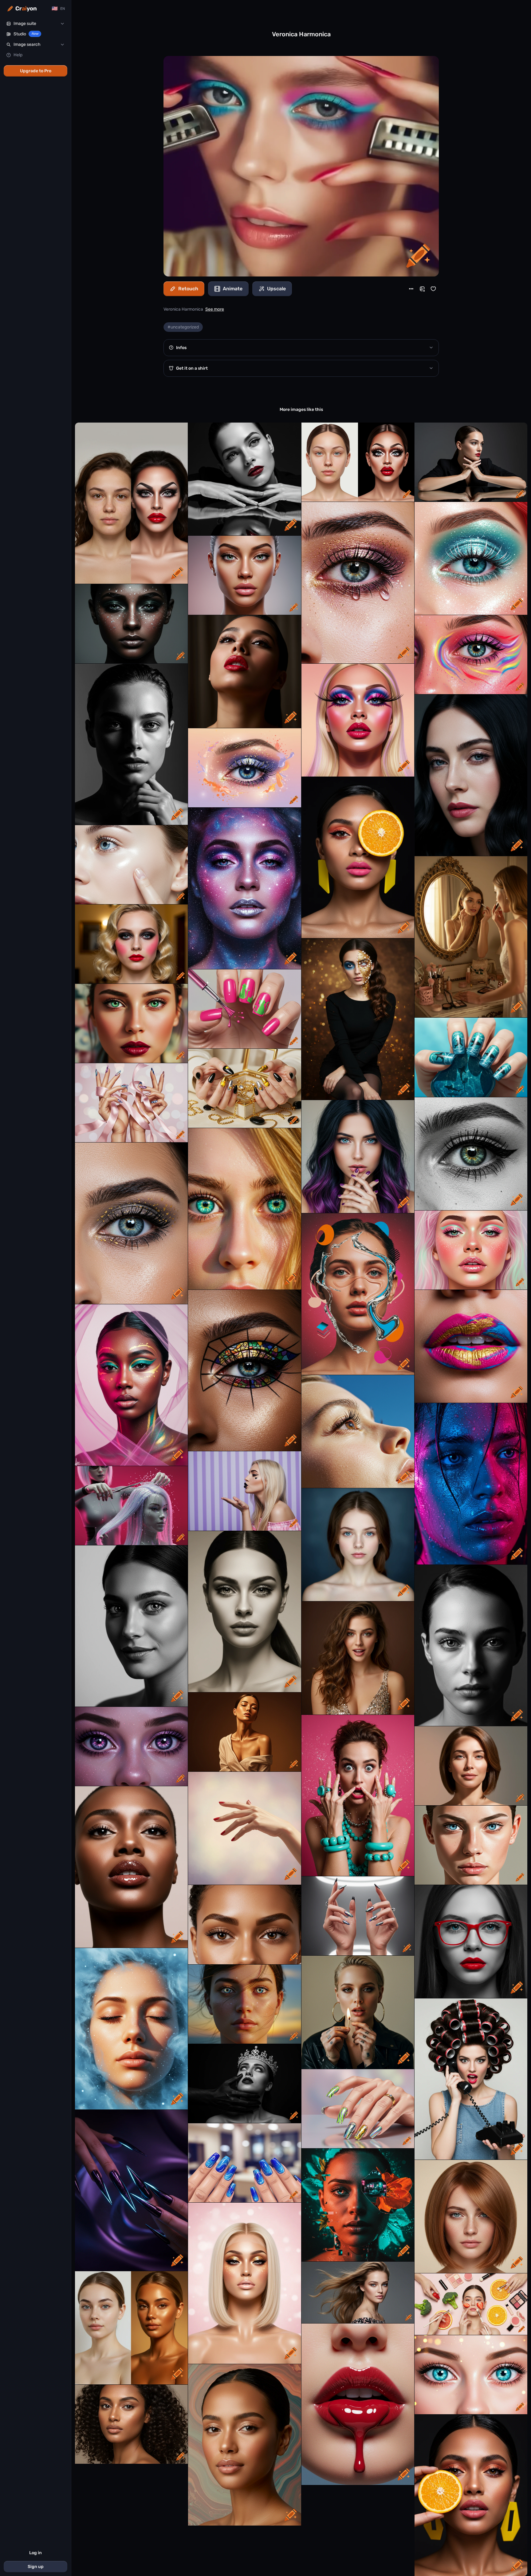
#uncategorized (183, 327)
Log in (35, 2553)
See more (215, 309)
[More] (411, 289)
